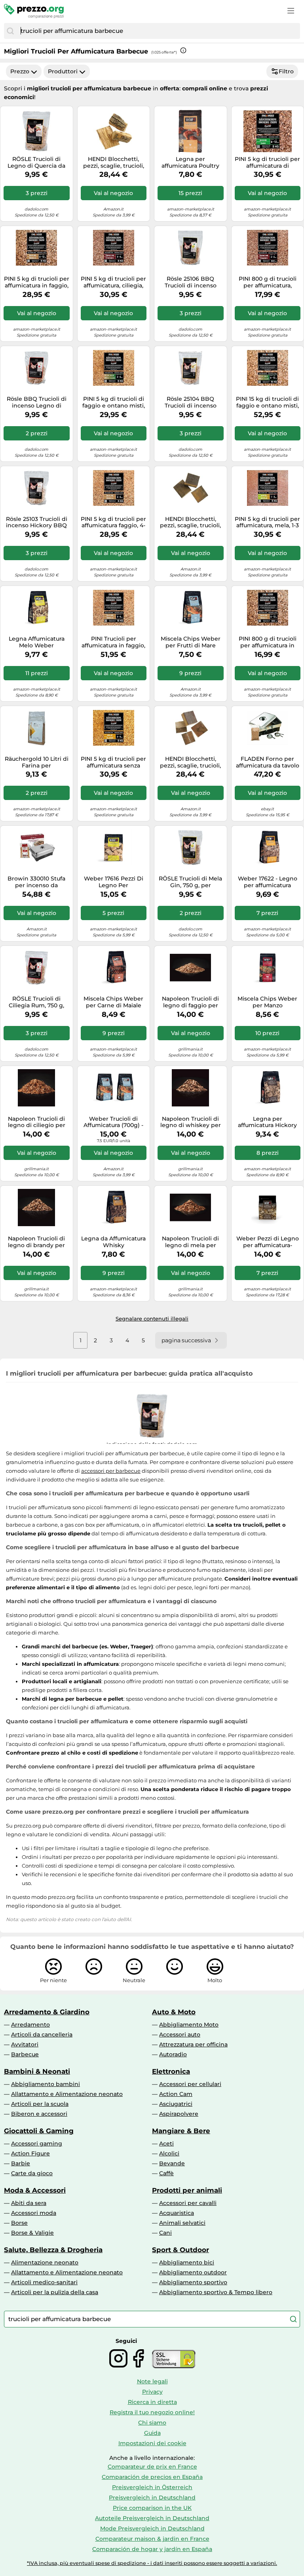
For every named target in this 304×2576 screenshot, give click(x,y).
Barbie (21, 2163)
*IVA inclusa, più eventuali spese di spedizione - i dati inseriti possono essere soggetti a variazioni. (152, 2563)
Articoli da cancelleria (42, 2034)
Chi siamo (152, 2423)
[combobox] (158, 31)
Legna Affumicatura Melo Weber (37, 642)
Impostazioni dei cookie (152, 2443)
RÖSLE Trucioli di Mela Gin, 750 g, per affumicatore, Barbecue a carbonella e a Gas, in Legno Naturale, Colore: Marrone (190, 882)
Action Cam (176, 2094)
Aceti (166, 2143)
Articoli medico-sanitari (44, 2282)
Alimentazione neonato (45, 2262)
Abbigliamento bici (187, 2262)
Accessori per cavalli (188, 2203)
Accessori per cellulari (190, 2084)
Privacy (152, 2392)
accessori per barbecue (111, 1471)
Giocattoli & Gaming (39, 2131)
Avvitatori (25, 2044)
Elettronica (171, 2071)
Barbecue (25, 2054)
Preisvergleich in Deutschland (152, 2498)
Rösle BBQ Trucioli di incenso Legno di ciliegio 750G (37, 402)
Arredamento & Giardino (47, 2012)
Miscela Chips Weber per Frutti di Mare (191, 642)
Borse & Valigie (32, 2233)
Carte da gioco (32, 2173)
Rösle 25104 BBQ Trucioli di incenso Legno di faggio (191, 402)
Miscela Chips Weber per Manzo (267, 1002)
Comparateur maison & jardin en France (152, 2539)
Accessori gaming (37, 2143)
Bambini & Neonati (37, 2071)
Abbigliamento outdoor (193, 2272)
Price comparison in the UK (152, 2508)
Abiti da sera (29, 2203)
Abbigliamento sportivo (193, 2282)
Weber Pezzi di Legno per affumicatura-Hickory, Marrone (268, 1242)
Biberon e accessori (39, 2114)
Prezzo (20, 71)
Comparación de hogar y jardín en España (152, 2549)
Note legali (152, 2381)
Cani (165, 2233)
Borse (19, 2223)
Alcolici (169, 2153)
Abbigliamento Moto (189, 2025)
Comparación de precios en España (152, 2477)
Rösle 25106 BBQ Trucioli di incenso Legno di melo (191, 282)
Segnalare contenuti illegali (152, 1319)
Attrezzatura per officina (193, 2044)
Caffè (166, 2173)
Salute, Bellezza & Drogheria (53, 2250)
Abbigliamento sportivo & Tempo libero (216, 2292)
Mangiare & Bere (181, 2131)
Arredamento (30, 2025)
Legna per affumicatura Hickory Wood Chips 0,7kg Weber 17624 (267, 1122)
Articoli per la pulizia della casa (55, 2292)
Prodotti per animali (187, 2190)
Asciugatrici (176, 2104)
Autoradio (173, 2054)
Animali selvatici (182, 2223)
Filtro (286, 71)
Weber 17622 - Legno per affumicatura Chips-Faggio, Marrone (268, 882)
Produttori (63, 71)
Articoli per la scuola (40, 2104)
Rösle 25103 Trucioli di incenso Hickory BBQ (37, 522)
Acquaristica (177, 2213)
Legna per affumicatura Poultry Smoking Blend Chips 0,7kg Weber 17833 (191, 163)
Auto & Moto (174, 2012)
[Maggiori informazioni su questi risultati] (183, 50)
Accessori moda (34, 2213)
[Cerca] (10, 31)
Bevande (172, 2163)
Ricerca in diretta (152, 2402)
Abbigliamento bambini (46, 2084)
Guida (152, 2433)
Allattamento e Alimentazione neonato (67, 2094)
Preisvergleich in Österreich (152, 2487)
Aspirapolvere (179, 2114)
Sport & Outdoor (180, 2250)
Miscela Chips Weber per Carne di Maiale (113, 1002)
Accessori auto (180, 2034)
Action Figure (30, 2153)
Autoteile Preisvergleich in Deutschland (152, 2518)
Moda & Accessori (35, 2190)
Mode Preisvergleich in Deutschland (152, 2528)
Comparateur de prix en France (152, 2467)
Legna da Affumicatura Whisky (113, 1242)
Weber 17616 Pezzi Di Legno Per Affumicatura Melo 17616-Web (114, 882)
